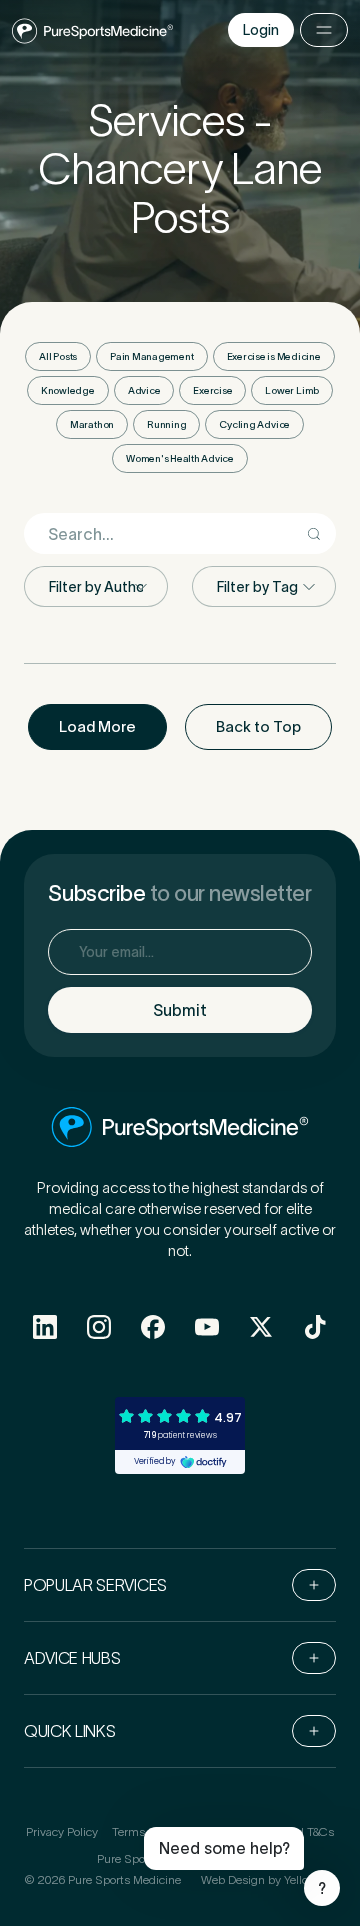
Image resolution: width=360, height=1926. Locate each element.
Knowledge (68, 390)
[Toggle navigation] (324, 30)
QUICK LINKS (69, 1731)
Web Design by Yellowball (268, 1879)
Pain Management (151, 356)
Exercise (212, 390)
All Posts (58, 356)
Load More (97, 726)
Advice (144, 390)
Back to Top (258, 726)
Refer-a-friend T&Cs (282, 1831)
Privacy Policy (62, 1831)
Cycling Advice (254, 424)
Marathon (92, 424)
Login (261, 30)
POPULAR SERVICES (95, 1585)
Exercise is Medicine (274, 356)
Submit (180, 1010)
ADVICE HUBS (72, 1658)
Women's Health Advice (180, 458)
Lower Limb (292, 390)
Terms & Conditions (164, 1831)
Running (166, 424)
